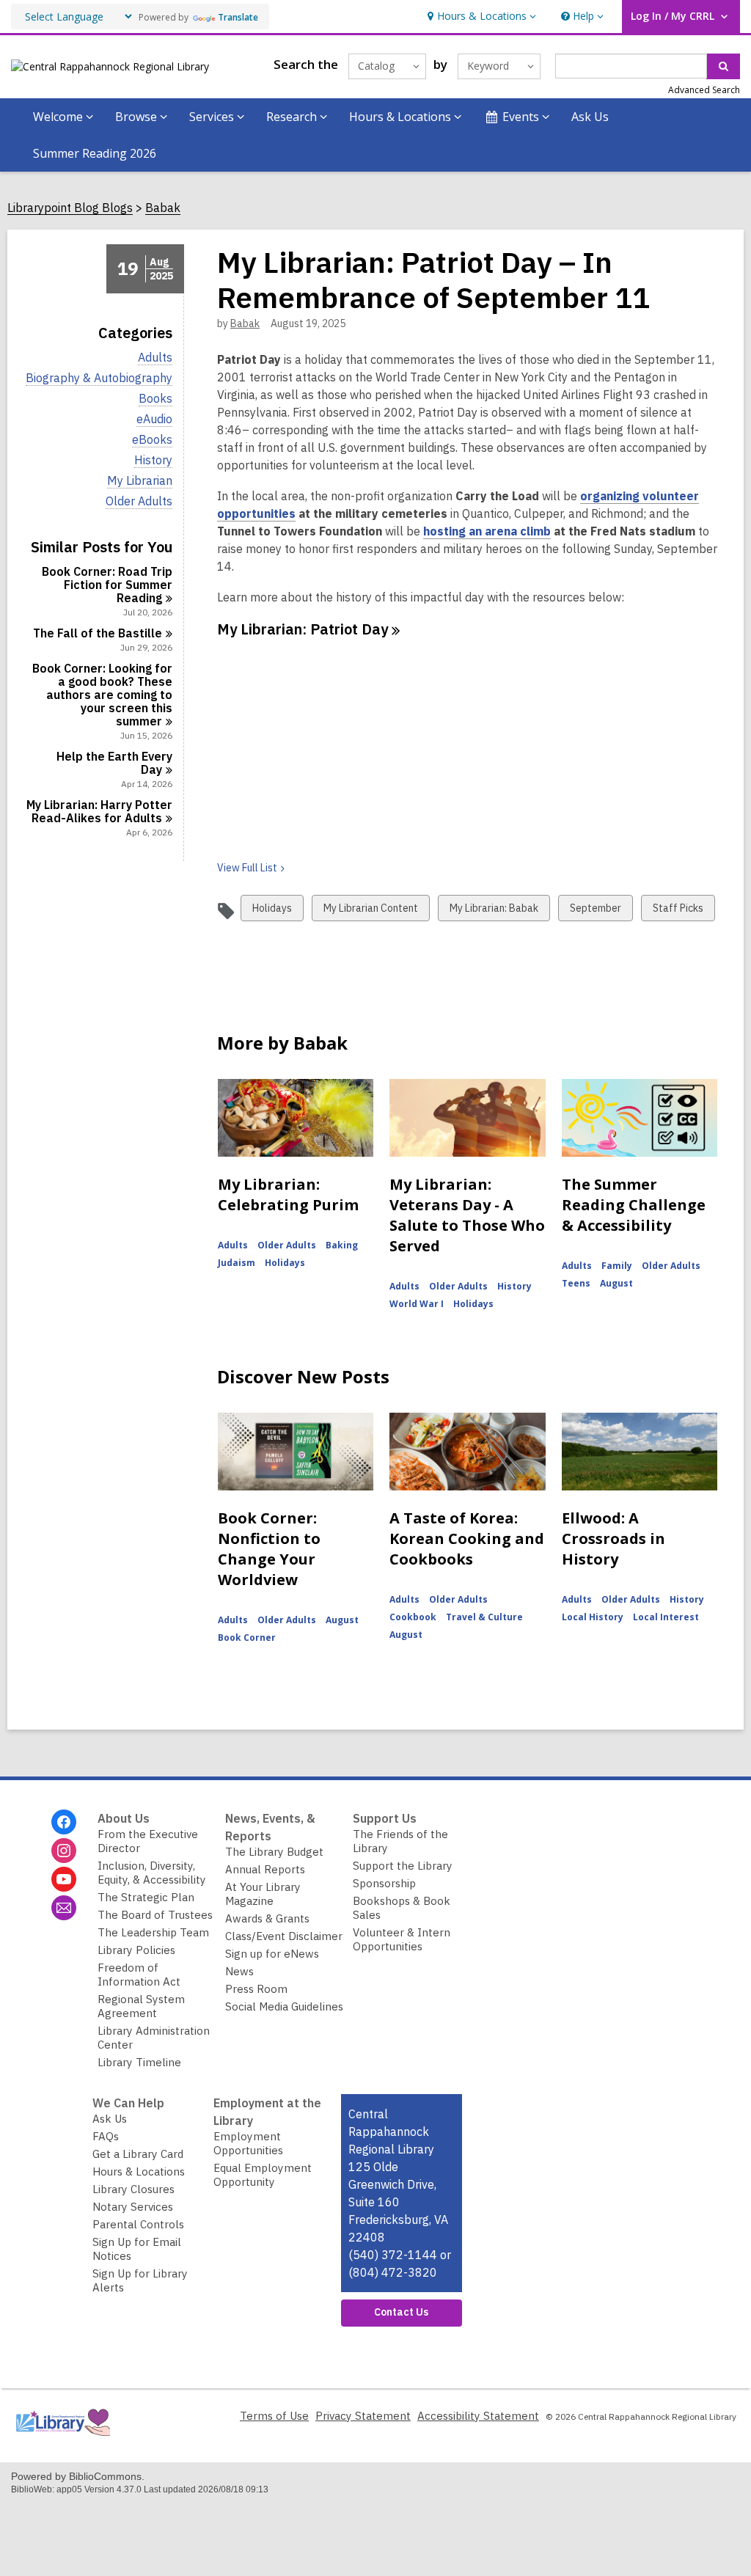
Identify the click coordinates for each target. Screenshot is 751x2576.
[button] (480, 17)
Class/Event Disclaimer (284, 1936)
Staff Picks (678, 911)
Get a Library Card (138, 2154)
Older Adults (139, 501)
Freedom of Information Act (139, 1975)
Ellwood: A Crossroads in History (613, 1538)
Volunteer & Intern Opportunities (402, 1939)
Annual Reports (265, 1869)
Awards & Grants (267, 1918)
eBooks (152, 440)
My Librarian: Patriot (303, 629)
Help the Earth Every (114, 763)
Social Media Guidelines (284, 2006)
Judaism (237, 1263)
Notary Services (133, 2207)
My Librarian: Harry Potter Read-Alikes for (99, 811)
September (595, 911)
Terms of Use (274, 2416)
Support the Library (403, 1866)
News (239, 1971)
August (616, 1283)
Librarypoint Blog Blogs (70, 208)
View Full (247, 868)
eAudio (154, 419)
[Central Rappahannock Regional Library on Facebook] (64, 1822)
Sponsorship (384, 1883)
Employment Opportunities (248, 2143)
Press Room (256, 1989)
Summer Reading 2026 (95, 153)
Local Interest (666, 1617)
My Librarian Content (370, 911)
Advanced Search (704, 90)
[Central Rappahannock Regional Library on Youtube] (64, 1879)
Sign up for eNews (272, 1954)
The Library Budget (274, 1852)
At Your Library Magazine (263, 1894)
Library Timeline (139, 2062)
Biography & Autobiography (99, 378)
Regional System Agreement (141, 2006)
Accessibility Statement (478, 2416)
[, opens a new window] (62, 2439)
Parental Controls (138, 2224)
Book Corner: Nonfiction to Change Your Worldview (269, 1549)
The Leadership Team (153, 1932)
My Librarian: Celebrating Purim (288, 1194)
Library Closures (133, 2189)
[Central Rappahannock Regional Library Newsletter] (64, 1908)
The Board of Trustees (155, 1915)
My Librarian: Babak (494, 911)
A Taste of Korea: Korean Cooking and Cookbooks (467, 1538)
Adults (155, 358)
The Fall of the (98, 633)
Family (617, 1266)
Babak (163, 208)
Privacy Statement (363, 2416)
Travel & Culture (484, 1617)
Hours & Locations (139, 2171)
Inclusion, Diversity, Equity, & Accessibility (152, 1873)
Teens (576, 1283)
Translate (238, 17)
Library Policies (136, 1950)
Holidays (272, 911)
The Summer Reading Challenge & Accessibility (634, 1205)
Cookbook (413, 1617)
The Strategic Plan (146, 1897)
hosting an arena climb (487, 531)
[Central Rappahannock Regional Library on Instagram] (64, 1851)
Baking (342, 1245)
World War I (417, 1304)
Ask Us (590, 117)
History (153, 460)
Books (155, 399)
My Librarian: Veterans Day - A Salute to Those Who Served (467, 1215)
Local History (593, 1617)
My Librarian (140, 481)
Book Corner (247, 1638)
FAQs (106, 2136)
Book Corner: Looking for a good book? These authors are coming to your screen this (102, 695)
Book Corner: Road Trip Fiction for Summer (107, 585)
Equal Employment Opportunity (263, 2175)
